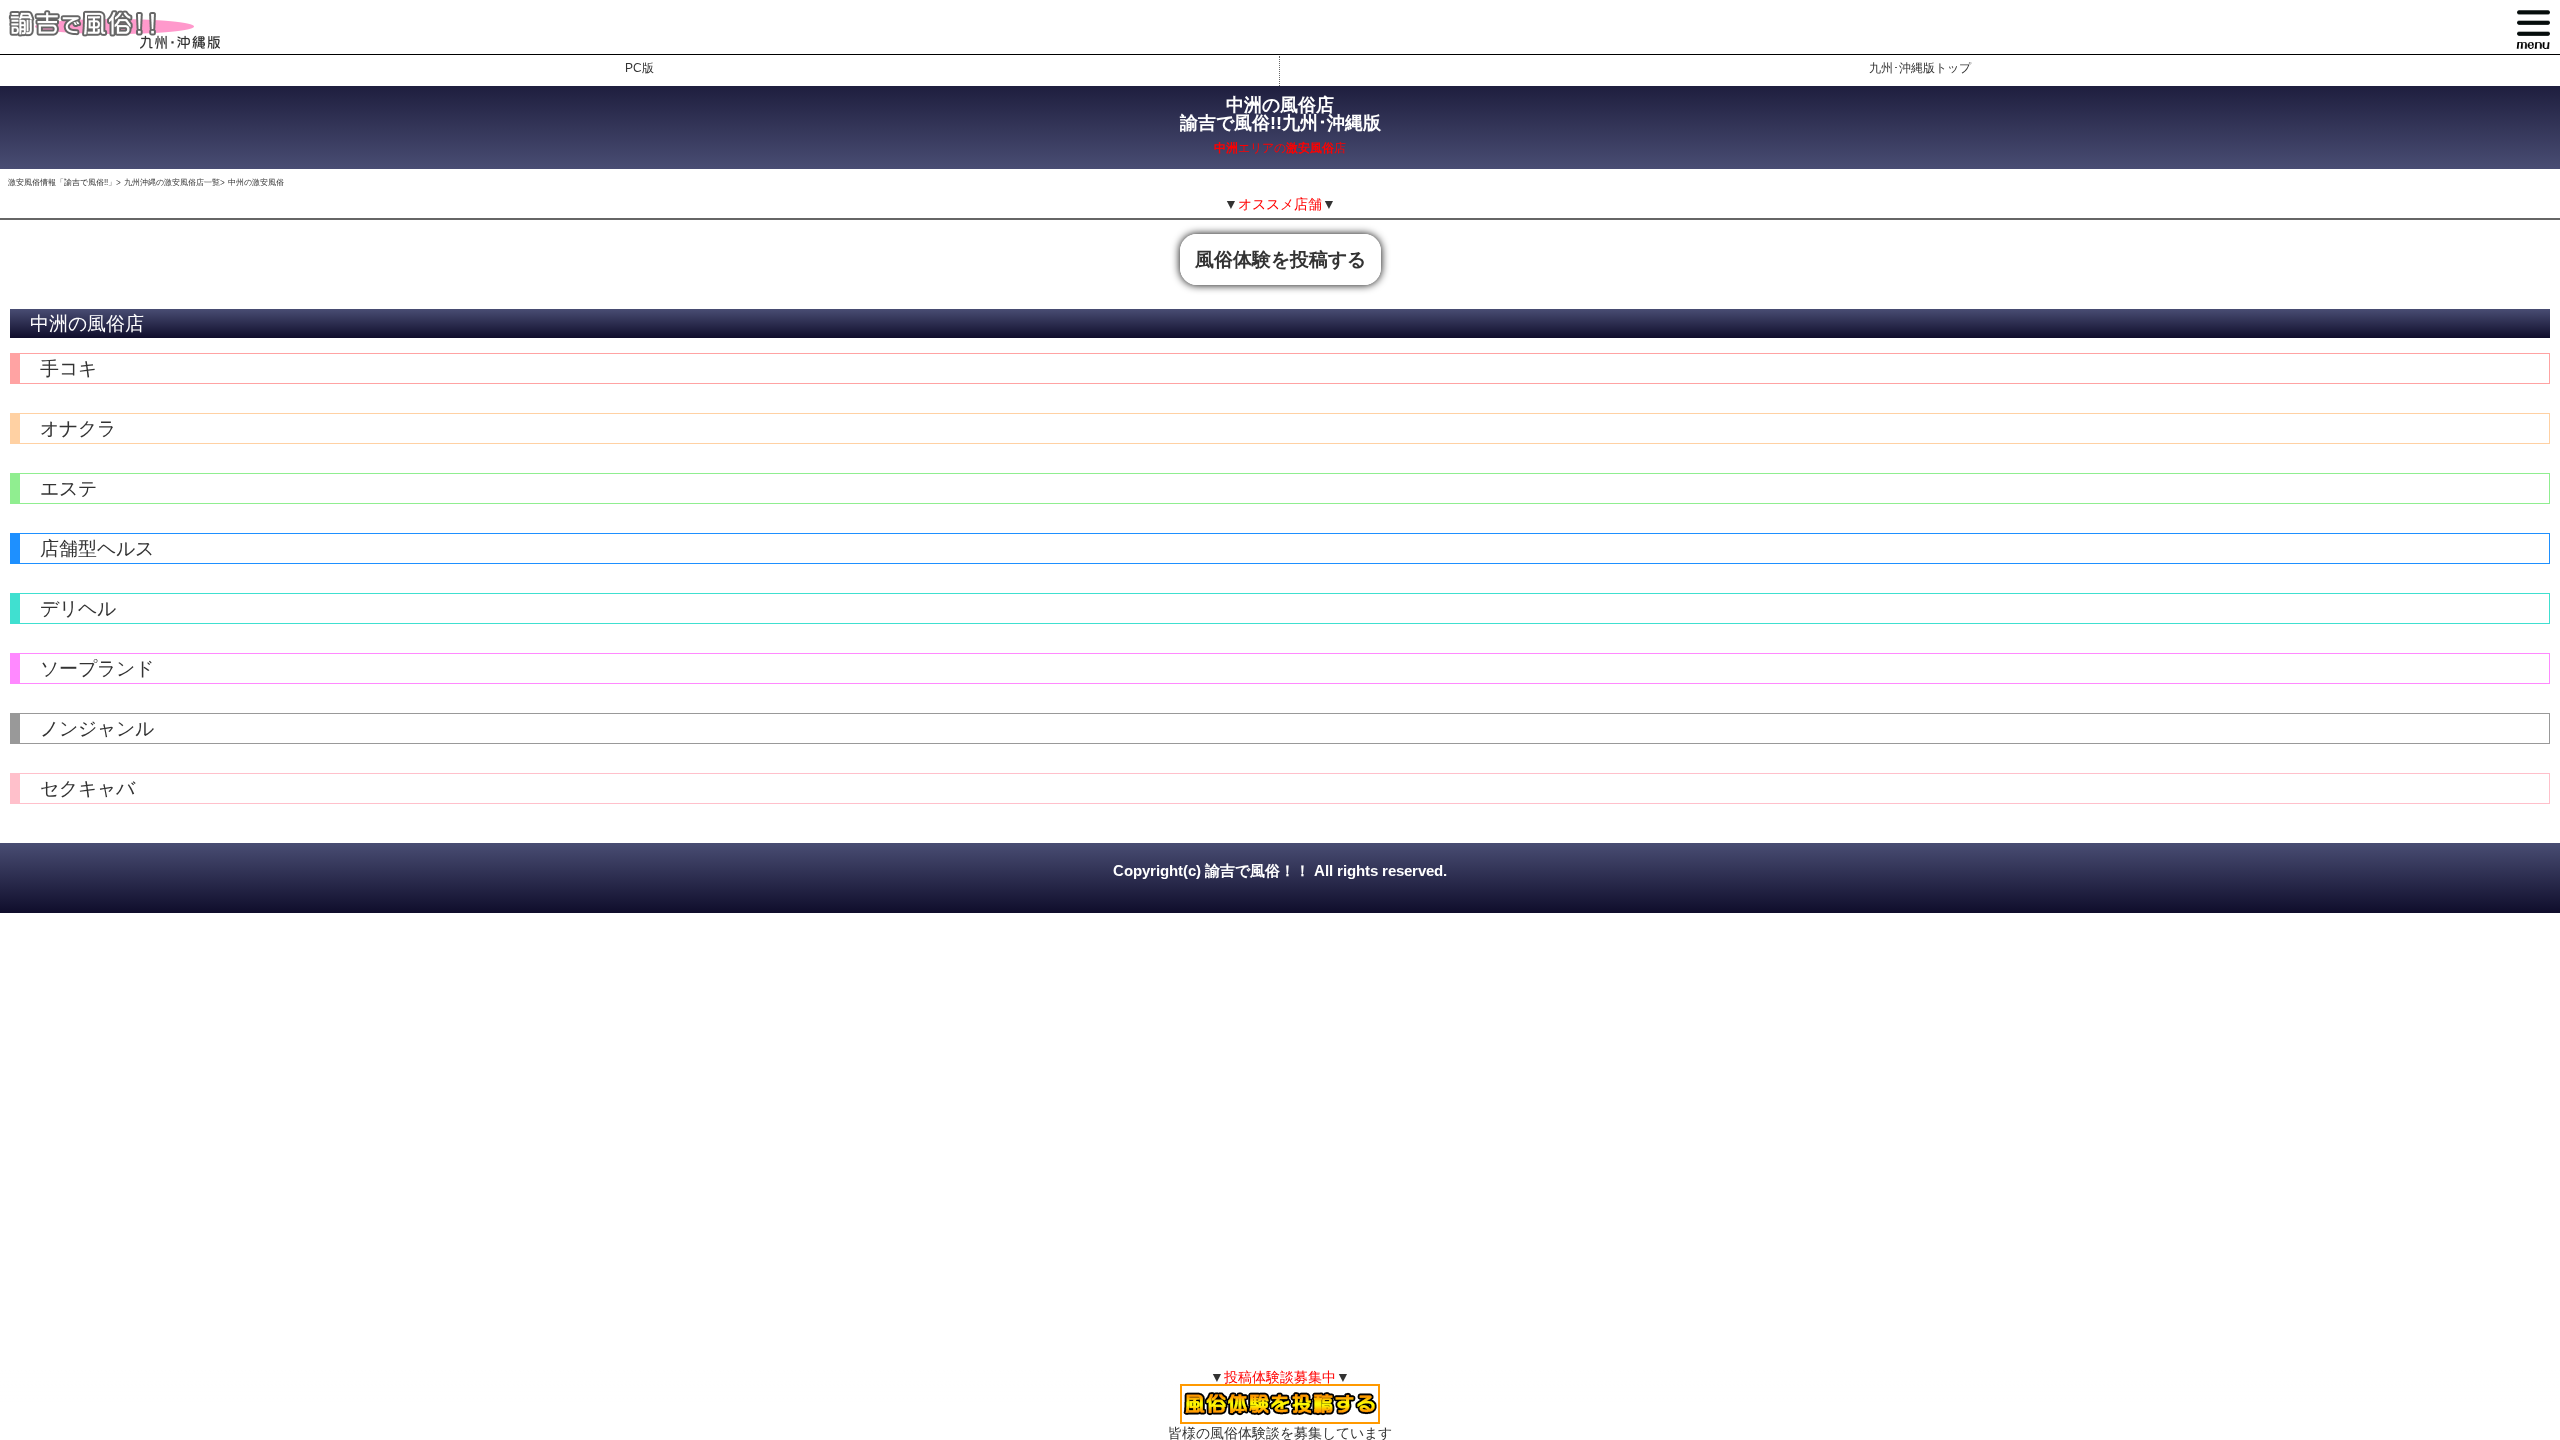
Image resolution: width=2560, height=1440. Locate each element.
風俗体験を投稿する (1280, 259)
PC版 (639, 68)
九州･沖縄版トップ (1920, 68)
